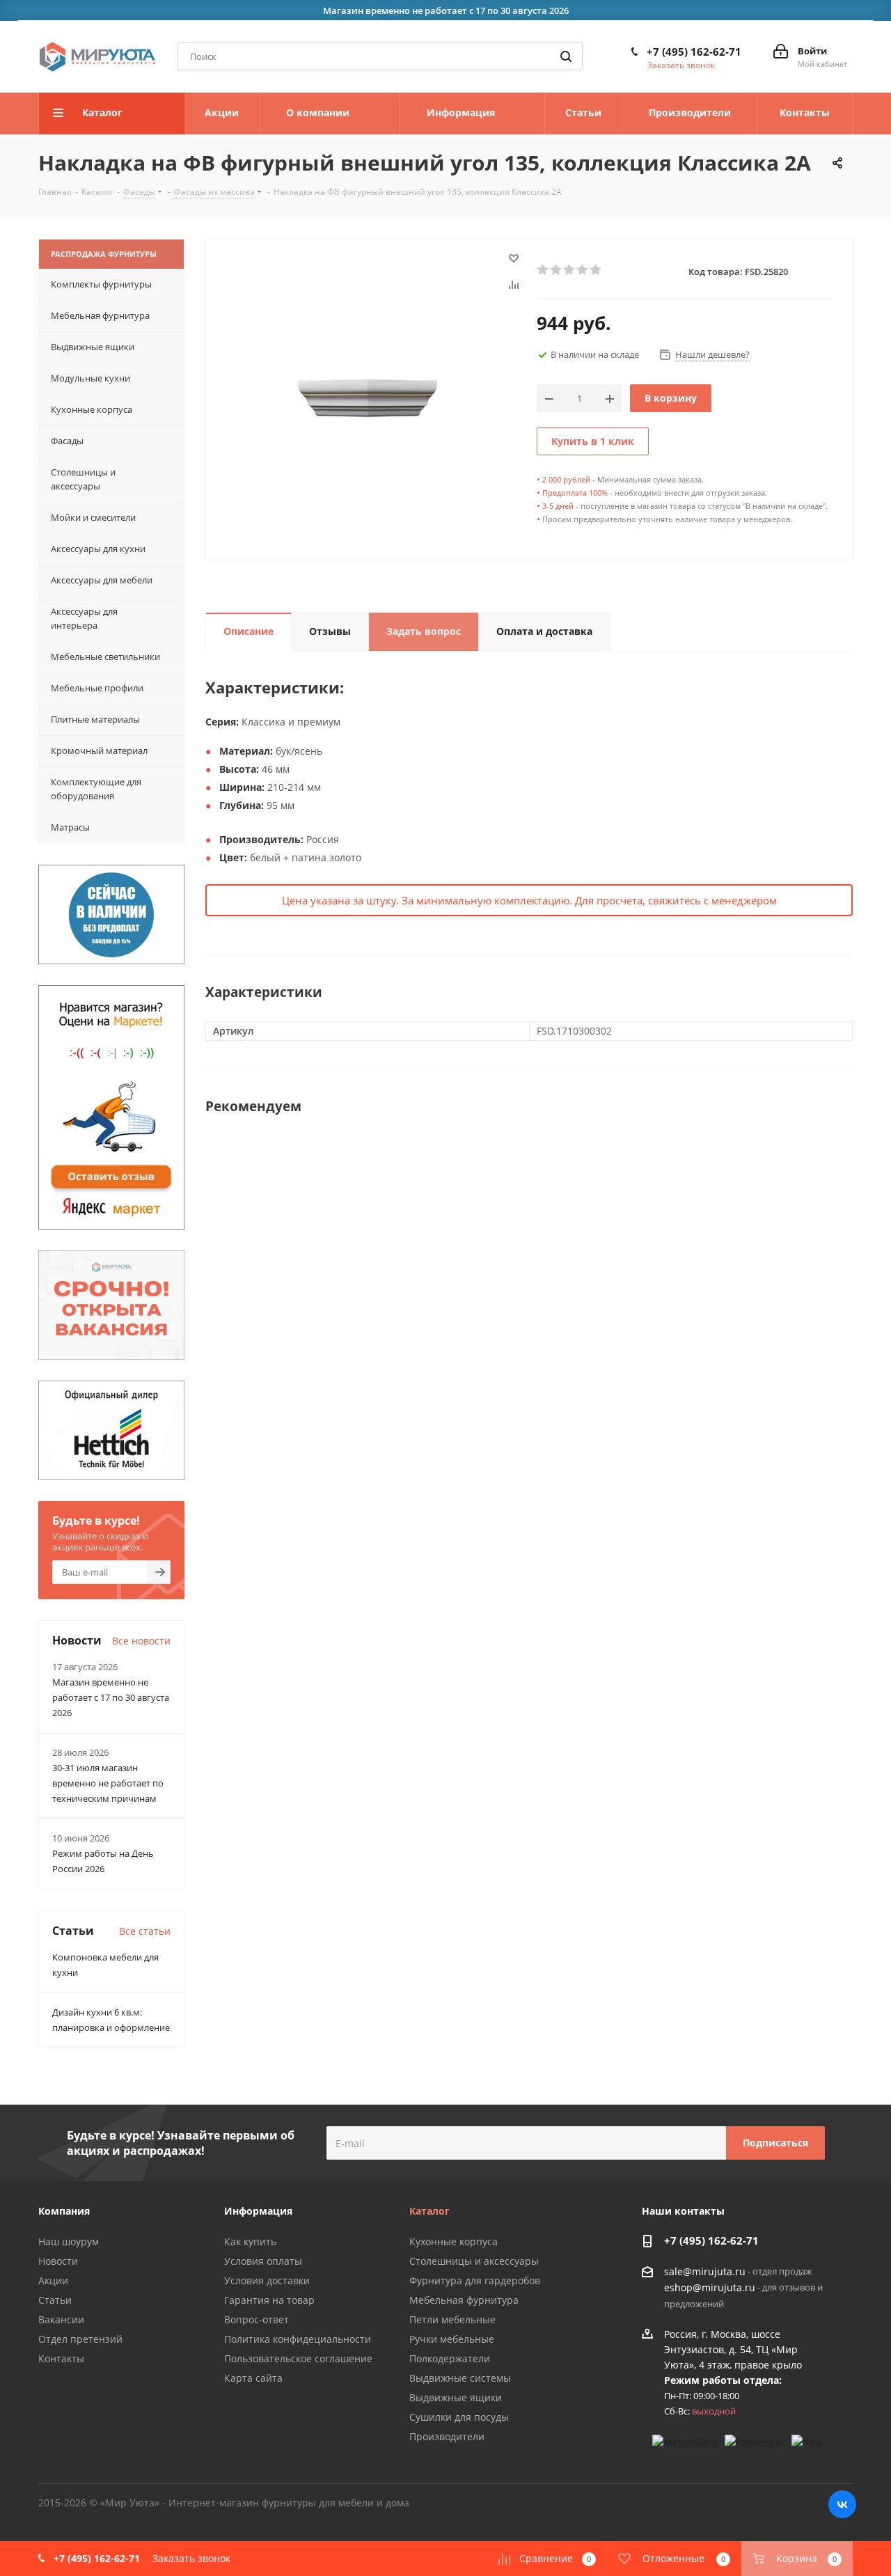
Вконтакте (842, 2504)
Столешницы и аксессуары (474, 2261)
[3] (570, 270)
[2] (557, 270)
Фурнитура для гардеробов (475, 2280)
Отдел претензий (80, 2339)
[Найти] (566, 56)
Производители (447, 2436)
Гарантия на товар (269, 2300)
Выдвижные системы (460, 2378)
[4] (583, 270)
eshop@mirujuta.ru (710, 2288)
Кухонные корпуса (454, 2241)
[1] (543, 270)
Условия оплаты (263, 2261)
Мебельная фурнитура (464, 2300)
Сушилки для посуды (459, 2417)
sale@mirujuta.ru (705, 2271)
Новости (58, 2261)
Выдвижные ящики (456, 2397)
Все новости (141, 1641)
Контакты (61, 2358)
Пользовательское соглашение (298, 2358)
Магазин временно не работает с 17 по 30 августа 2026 (111, 1697)
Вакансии (61, 2319)
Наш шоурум (69, 2241)
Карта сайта (253, 2378)
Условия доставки (267, 2280)
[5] (596, 270)
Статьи (55, 2300)
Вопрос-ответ (257, 2319)
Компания (64, 2211)
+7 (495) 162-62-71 (694, 52)
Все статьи (145, 1931)
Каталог (429, 2211)
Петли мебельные (452, 2319)
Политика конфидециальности (298, 2339)
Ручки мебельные (452, 2339)
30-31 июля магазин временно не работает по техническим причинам (108, 1783)
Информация (258, 2211)
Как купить (250, 2241)
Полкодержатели (450, 2358)
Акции (53, 2280)
